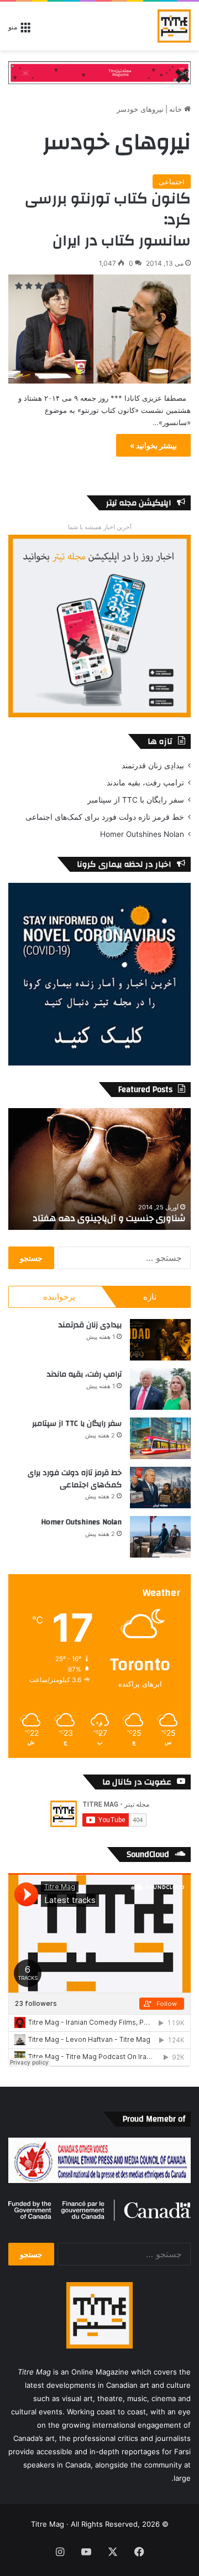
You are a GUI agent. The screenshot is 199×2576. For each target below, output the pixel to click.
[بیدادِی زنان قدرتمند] (160, 1340)
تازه (150, 1297)
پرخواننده (59, 1297)
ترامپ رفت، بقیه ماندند (145, 783)
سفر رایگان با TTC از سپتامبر (136, 800)
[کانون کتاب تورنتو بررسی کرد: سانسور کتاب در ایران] (99, 329)
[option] (99, 1169)
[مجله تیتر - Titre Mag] (174, 26)
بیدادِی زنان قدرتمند (153, 765)
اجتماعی (172, 182)
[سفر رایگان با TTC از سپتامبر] (160, 1438)
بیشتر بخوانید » (153, 445)
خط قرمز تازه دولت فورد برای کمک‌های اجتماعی (105, 817)
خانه (177, 109)
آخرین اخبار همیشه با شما (100, 527)
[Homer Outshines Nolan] (160, 1537)
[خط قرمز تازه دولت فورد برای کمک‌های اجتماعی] (160, 1488)
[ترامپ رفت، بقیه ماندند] (160, 1389)
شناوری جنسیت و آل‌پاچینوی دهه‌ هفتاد (109, 1218)
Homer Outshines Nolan (142, 834)
